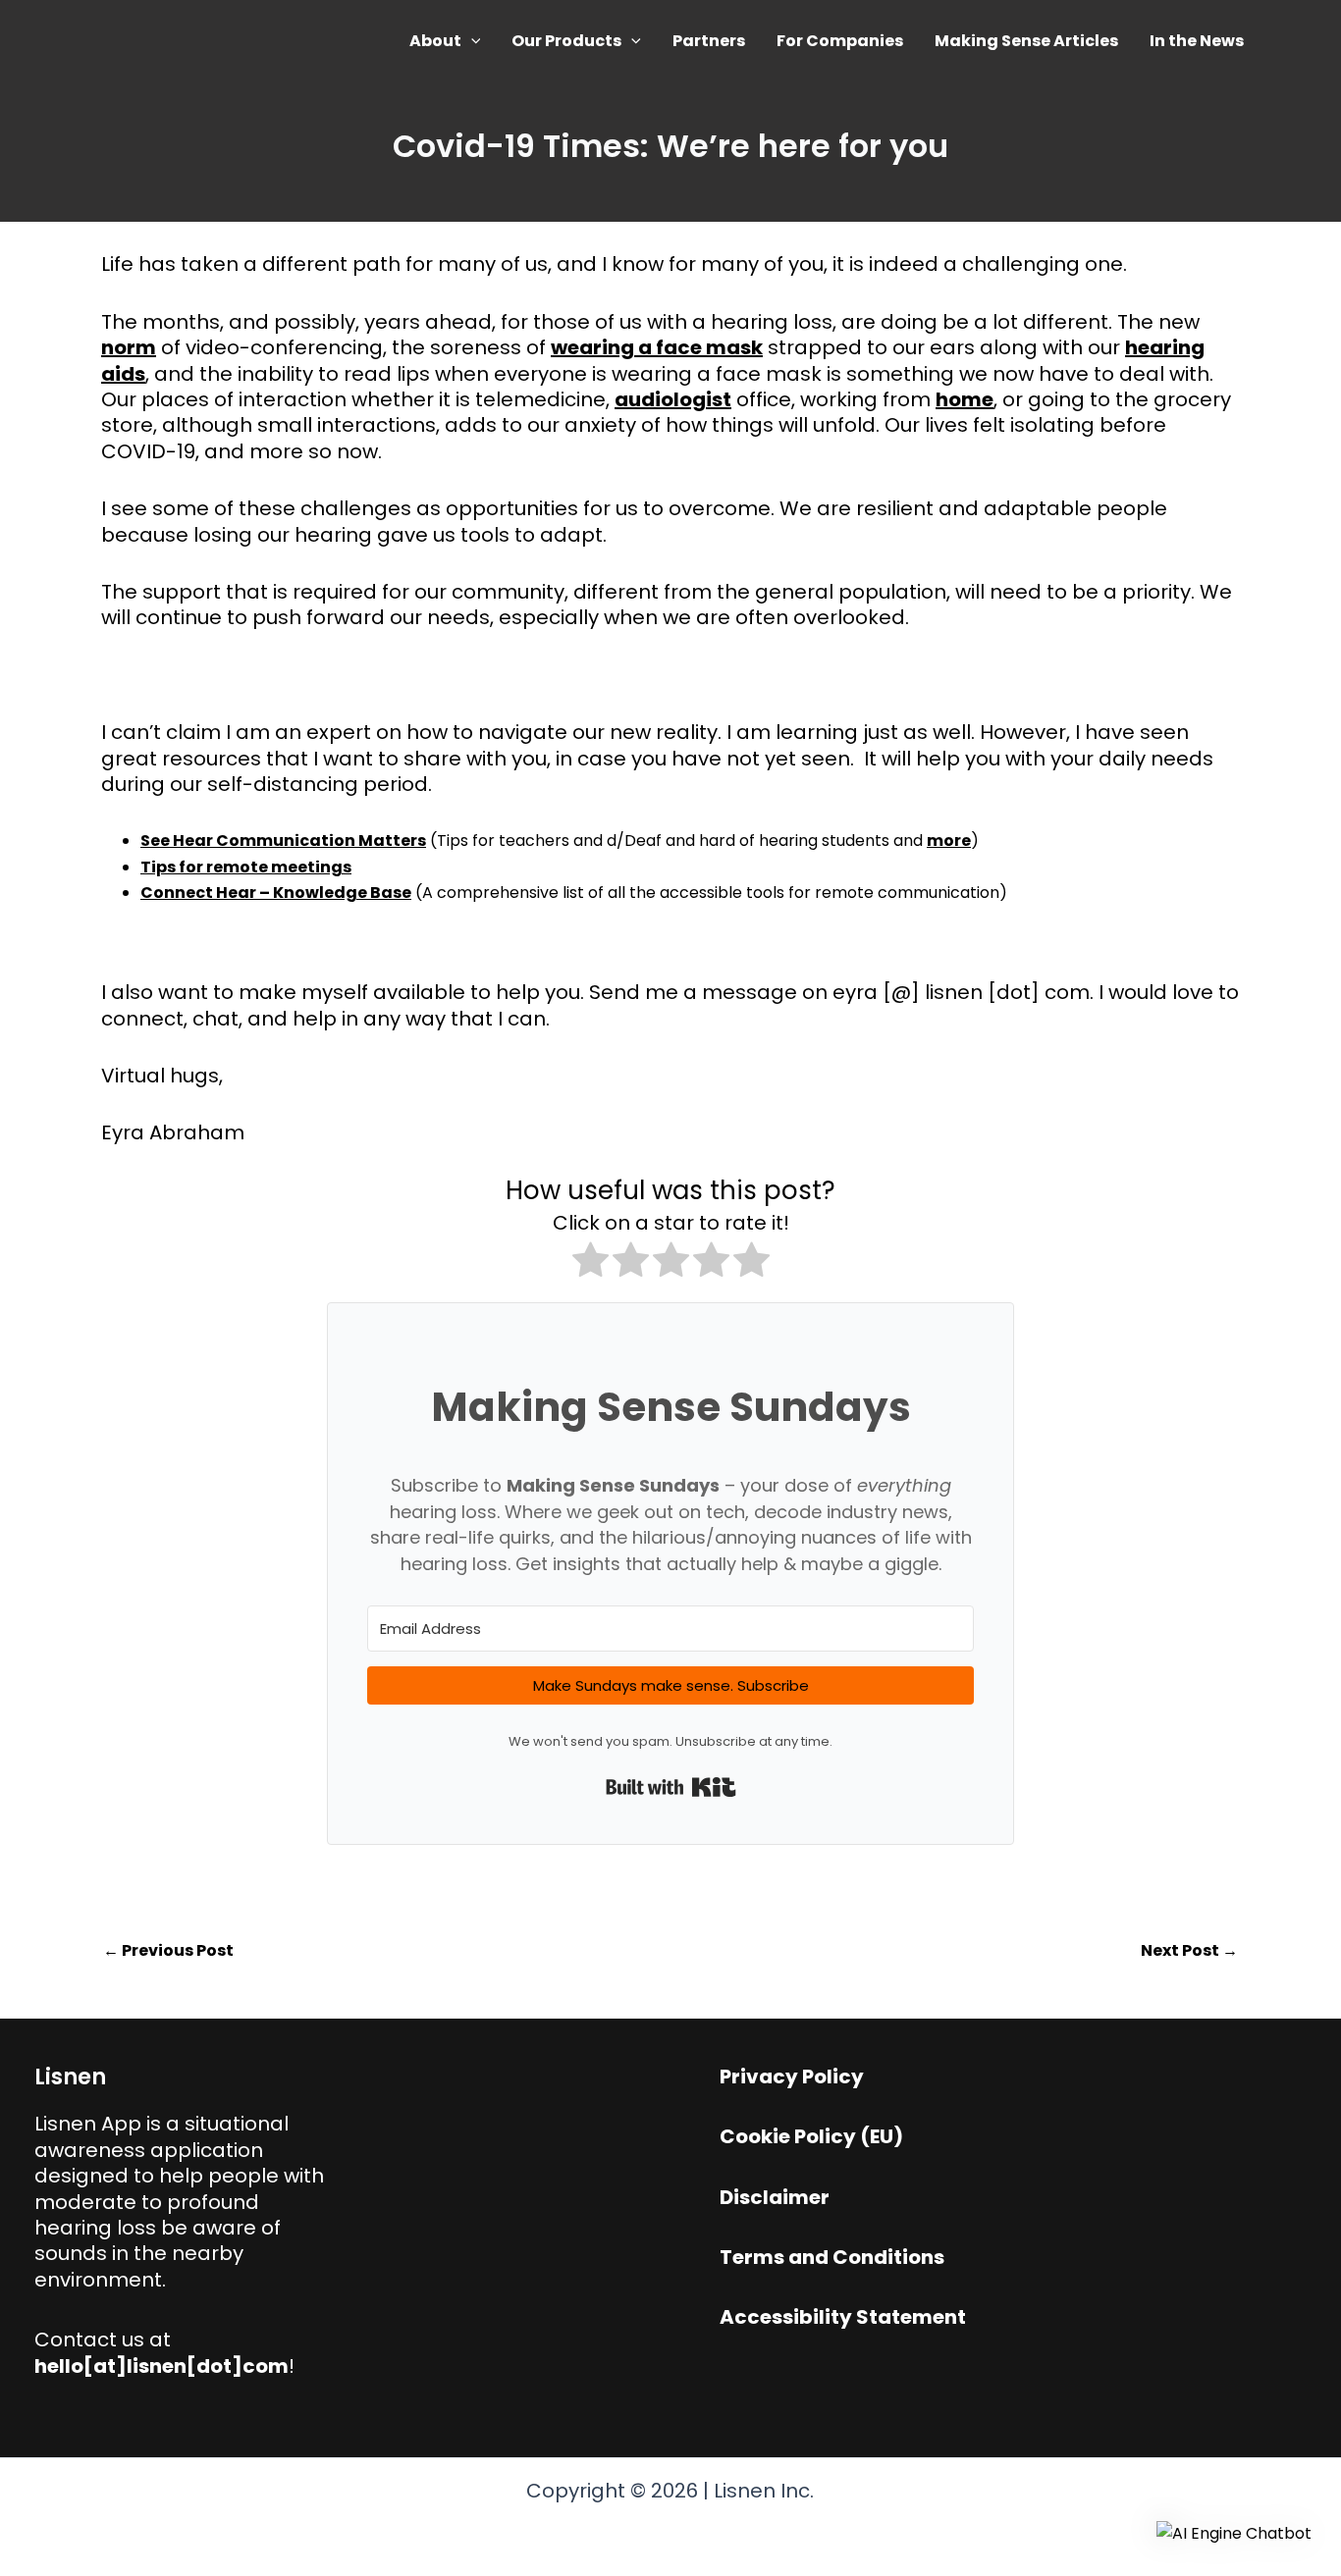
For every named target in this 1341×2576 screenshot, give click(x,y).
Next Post (1189, 1951)
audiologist (673, 399)
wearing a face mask (657, 347)
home (965, 399)
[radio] (590, 1263)
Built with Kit (671, 1787)
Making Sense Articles (1026, 41)
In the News (1197, 41)
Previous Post (168, 1951)
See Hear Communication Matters (283, 841)
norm (129, 347)
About (435, 41)
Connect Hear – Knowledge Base (276, 893)
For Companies (840, 41)
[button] (471, 41)
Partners (709, 41)
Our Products (566, 41)
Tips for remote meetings (246, 867)
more (949, 841)
